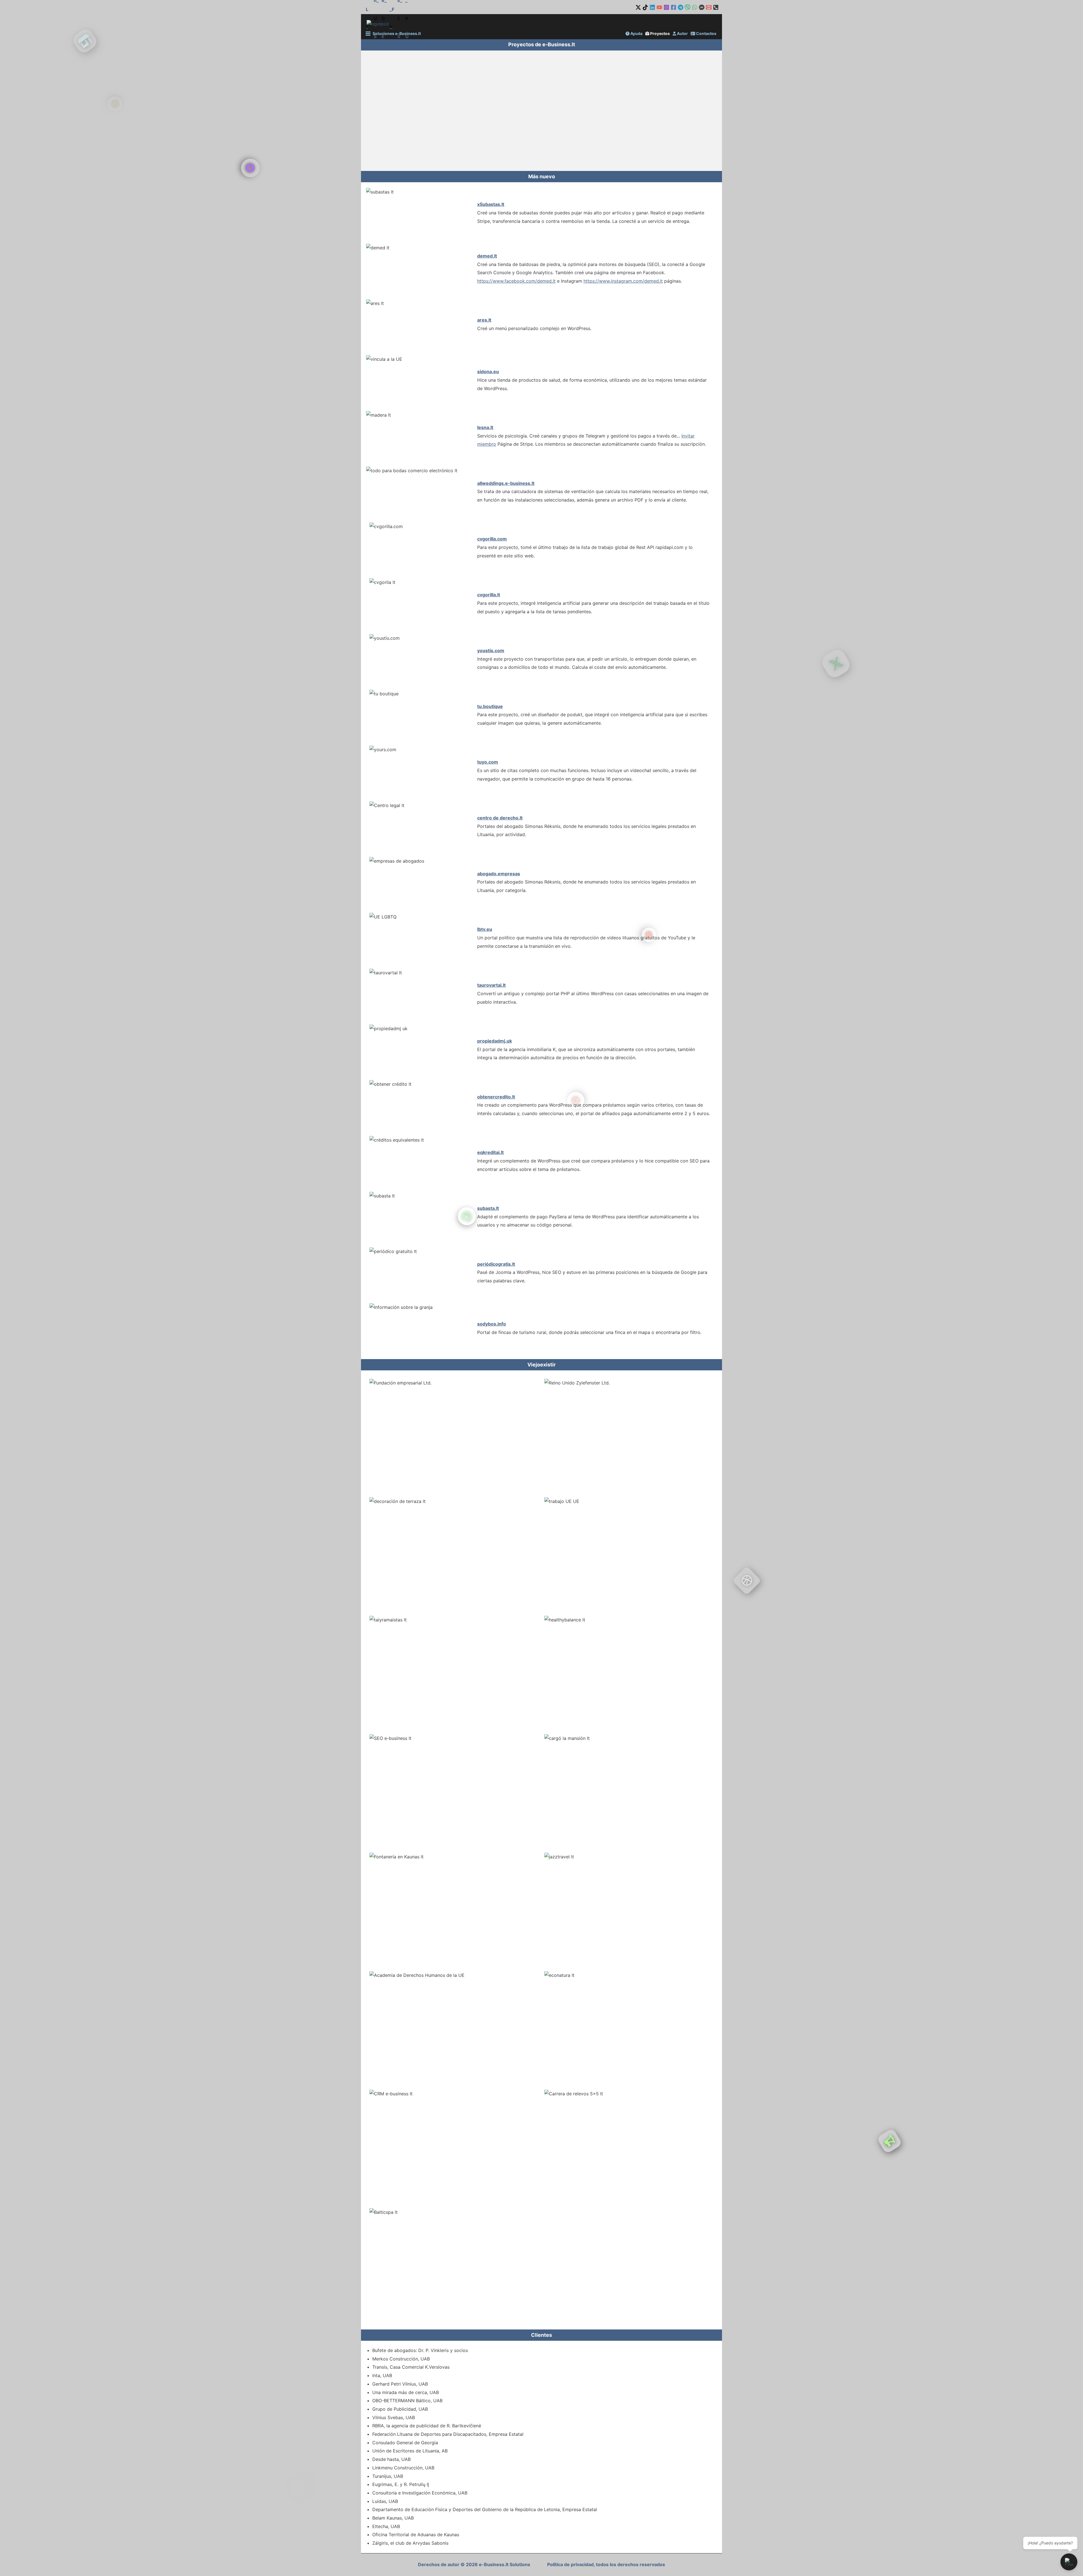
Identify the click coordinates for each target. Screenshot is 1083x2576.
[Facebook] (673, 7)
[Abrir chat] (1069, 2562)
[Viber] (688, 7)
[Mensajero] (702, 7)
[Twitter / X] (638, 7)
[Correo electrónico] (709, 7)
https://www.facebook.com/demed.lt (516, 281)
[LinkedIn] (652, 7)
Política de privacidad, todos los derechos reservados (606, 2564)
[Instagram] (666, 7)
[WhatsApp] (695, 7)
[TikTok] (645, 7)
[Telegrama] (681, 7)
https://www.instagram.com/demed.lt (623, 281)
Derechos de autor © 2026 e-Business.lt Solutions (474, 2564)
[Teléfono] (716, 7)
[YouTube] (659, 7)
